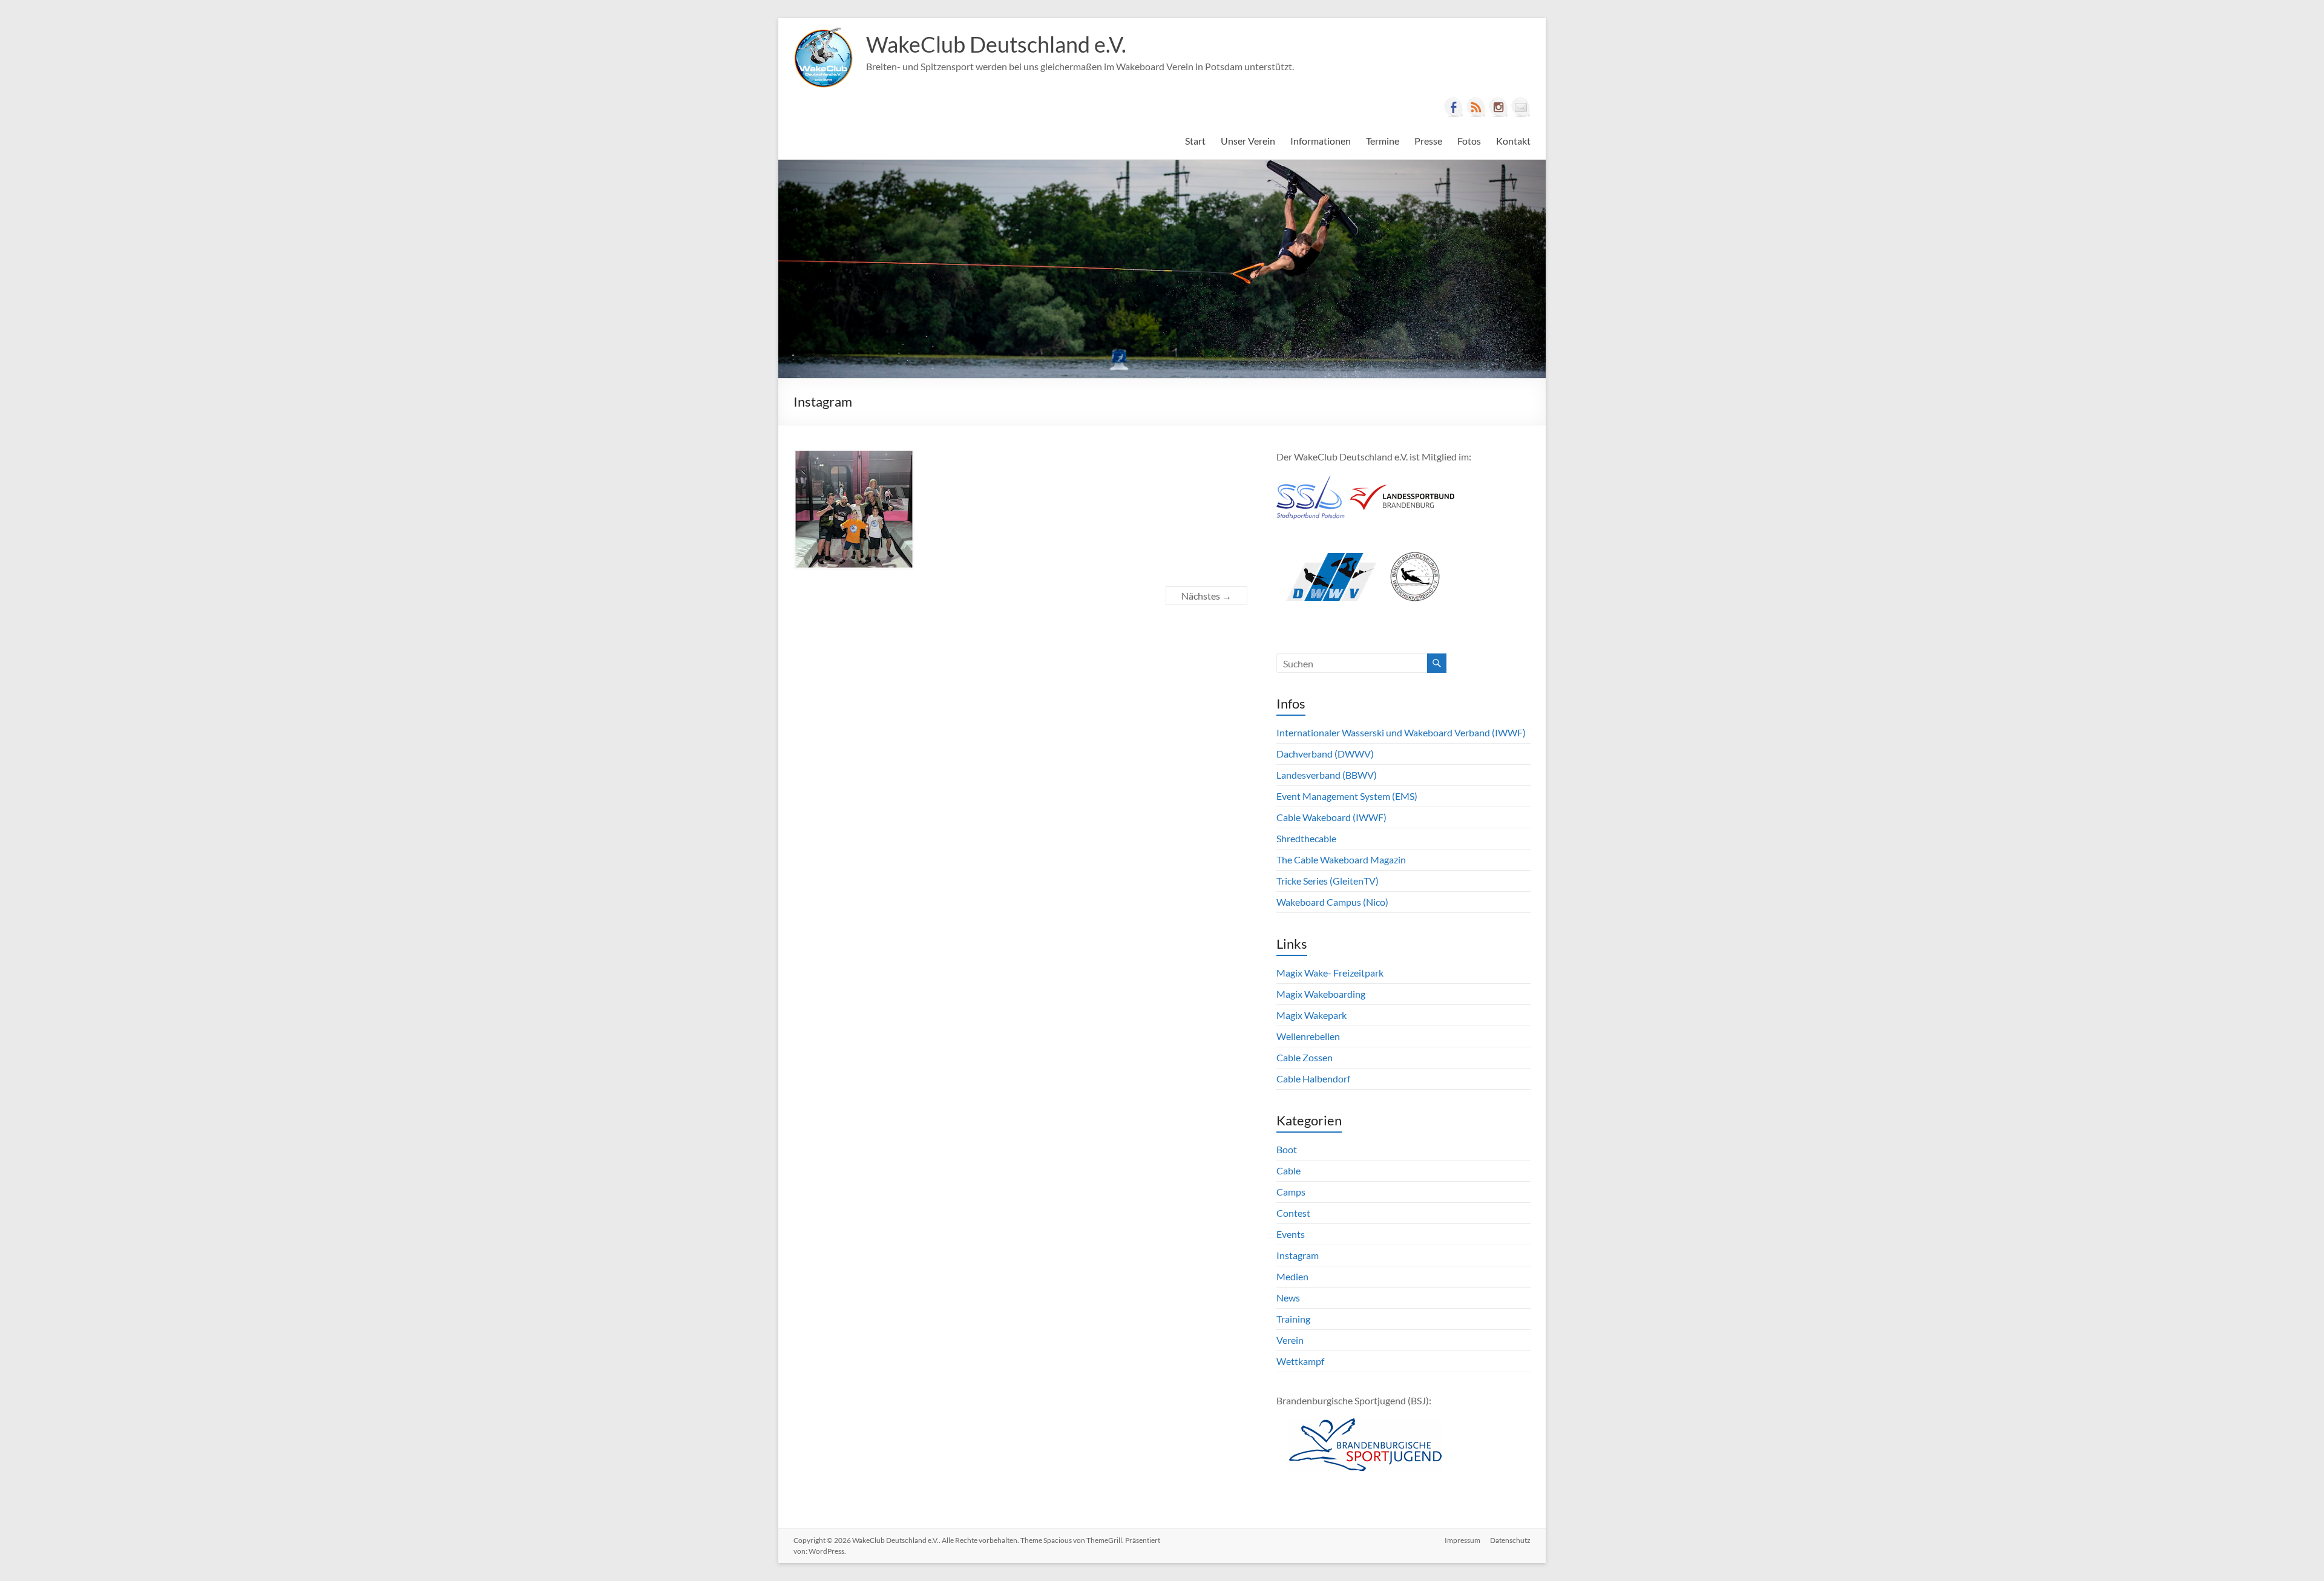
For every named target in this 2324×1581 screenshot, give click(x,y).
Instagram (1298, 1255)
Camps (1291, 1192)
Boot (1287, 1149)
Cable (1288, 1170)
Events (1291, 1234)
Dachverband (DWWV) (1325, 754)
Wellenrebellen (1308, 1036)
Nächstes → (1206, 596)
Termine (1383, 141)
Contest (1293, 1213)
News (1288, 1298)
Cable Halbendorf (1313, 1079)
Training (1293, 1319)
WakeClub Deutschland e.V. (996, 44)
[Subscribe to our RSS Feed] (1476, 107)
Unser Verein (1248, 141)
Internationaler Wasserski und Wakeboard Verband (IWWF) (1401, 732)
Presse (1428, 141)
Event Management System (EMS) (1347, 796)
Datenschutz (1510, 1540)
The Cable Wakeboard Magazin (1341, 859)
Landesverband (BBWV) (1327, 775)
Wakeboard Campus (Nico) (1332, 902)
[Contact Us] (1521, 107)
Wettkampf (1300, 1361)
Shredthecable (1306, 838)
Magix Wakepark (1311, 1015)
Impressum (1462, 1540)
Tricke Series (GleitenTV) (1328, 881)
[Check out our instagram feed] (1498, 107)
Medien (1292, 1276)
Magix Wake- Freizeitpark (1330, 973)
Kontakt (1513, 141)
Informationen (1321, 141)
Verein (1290, 1340)
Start (1195, 141)
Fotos (1469, 141)
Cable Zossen (1305, 1057)
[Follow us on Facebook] (1454, 107)
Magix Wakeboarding (1321, 994)
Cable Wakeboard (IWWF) (1331, 817)
